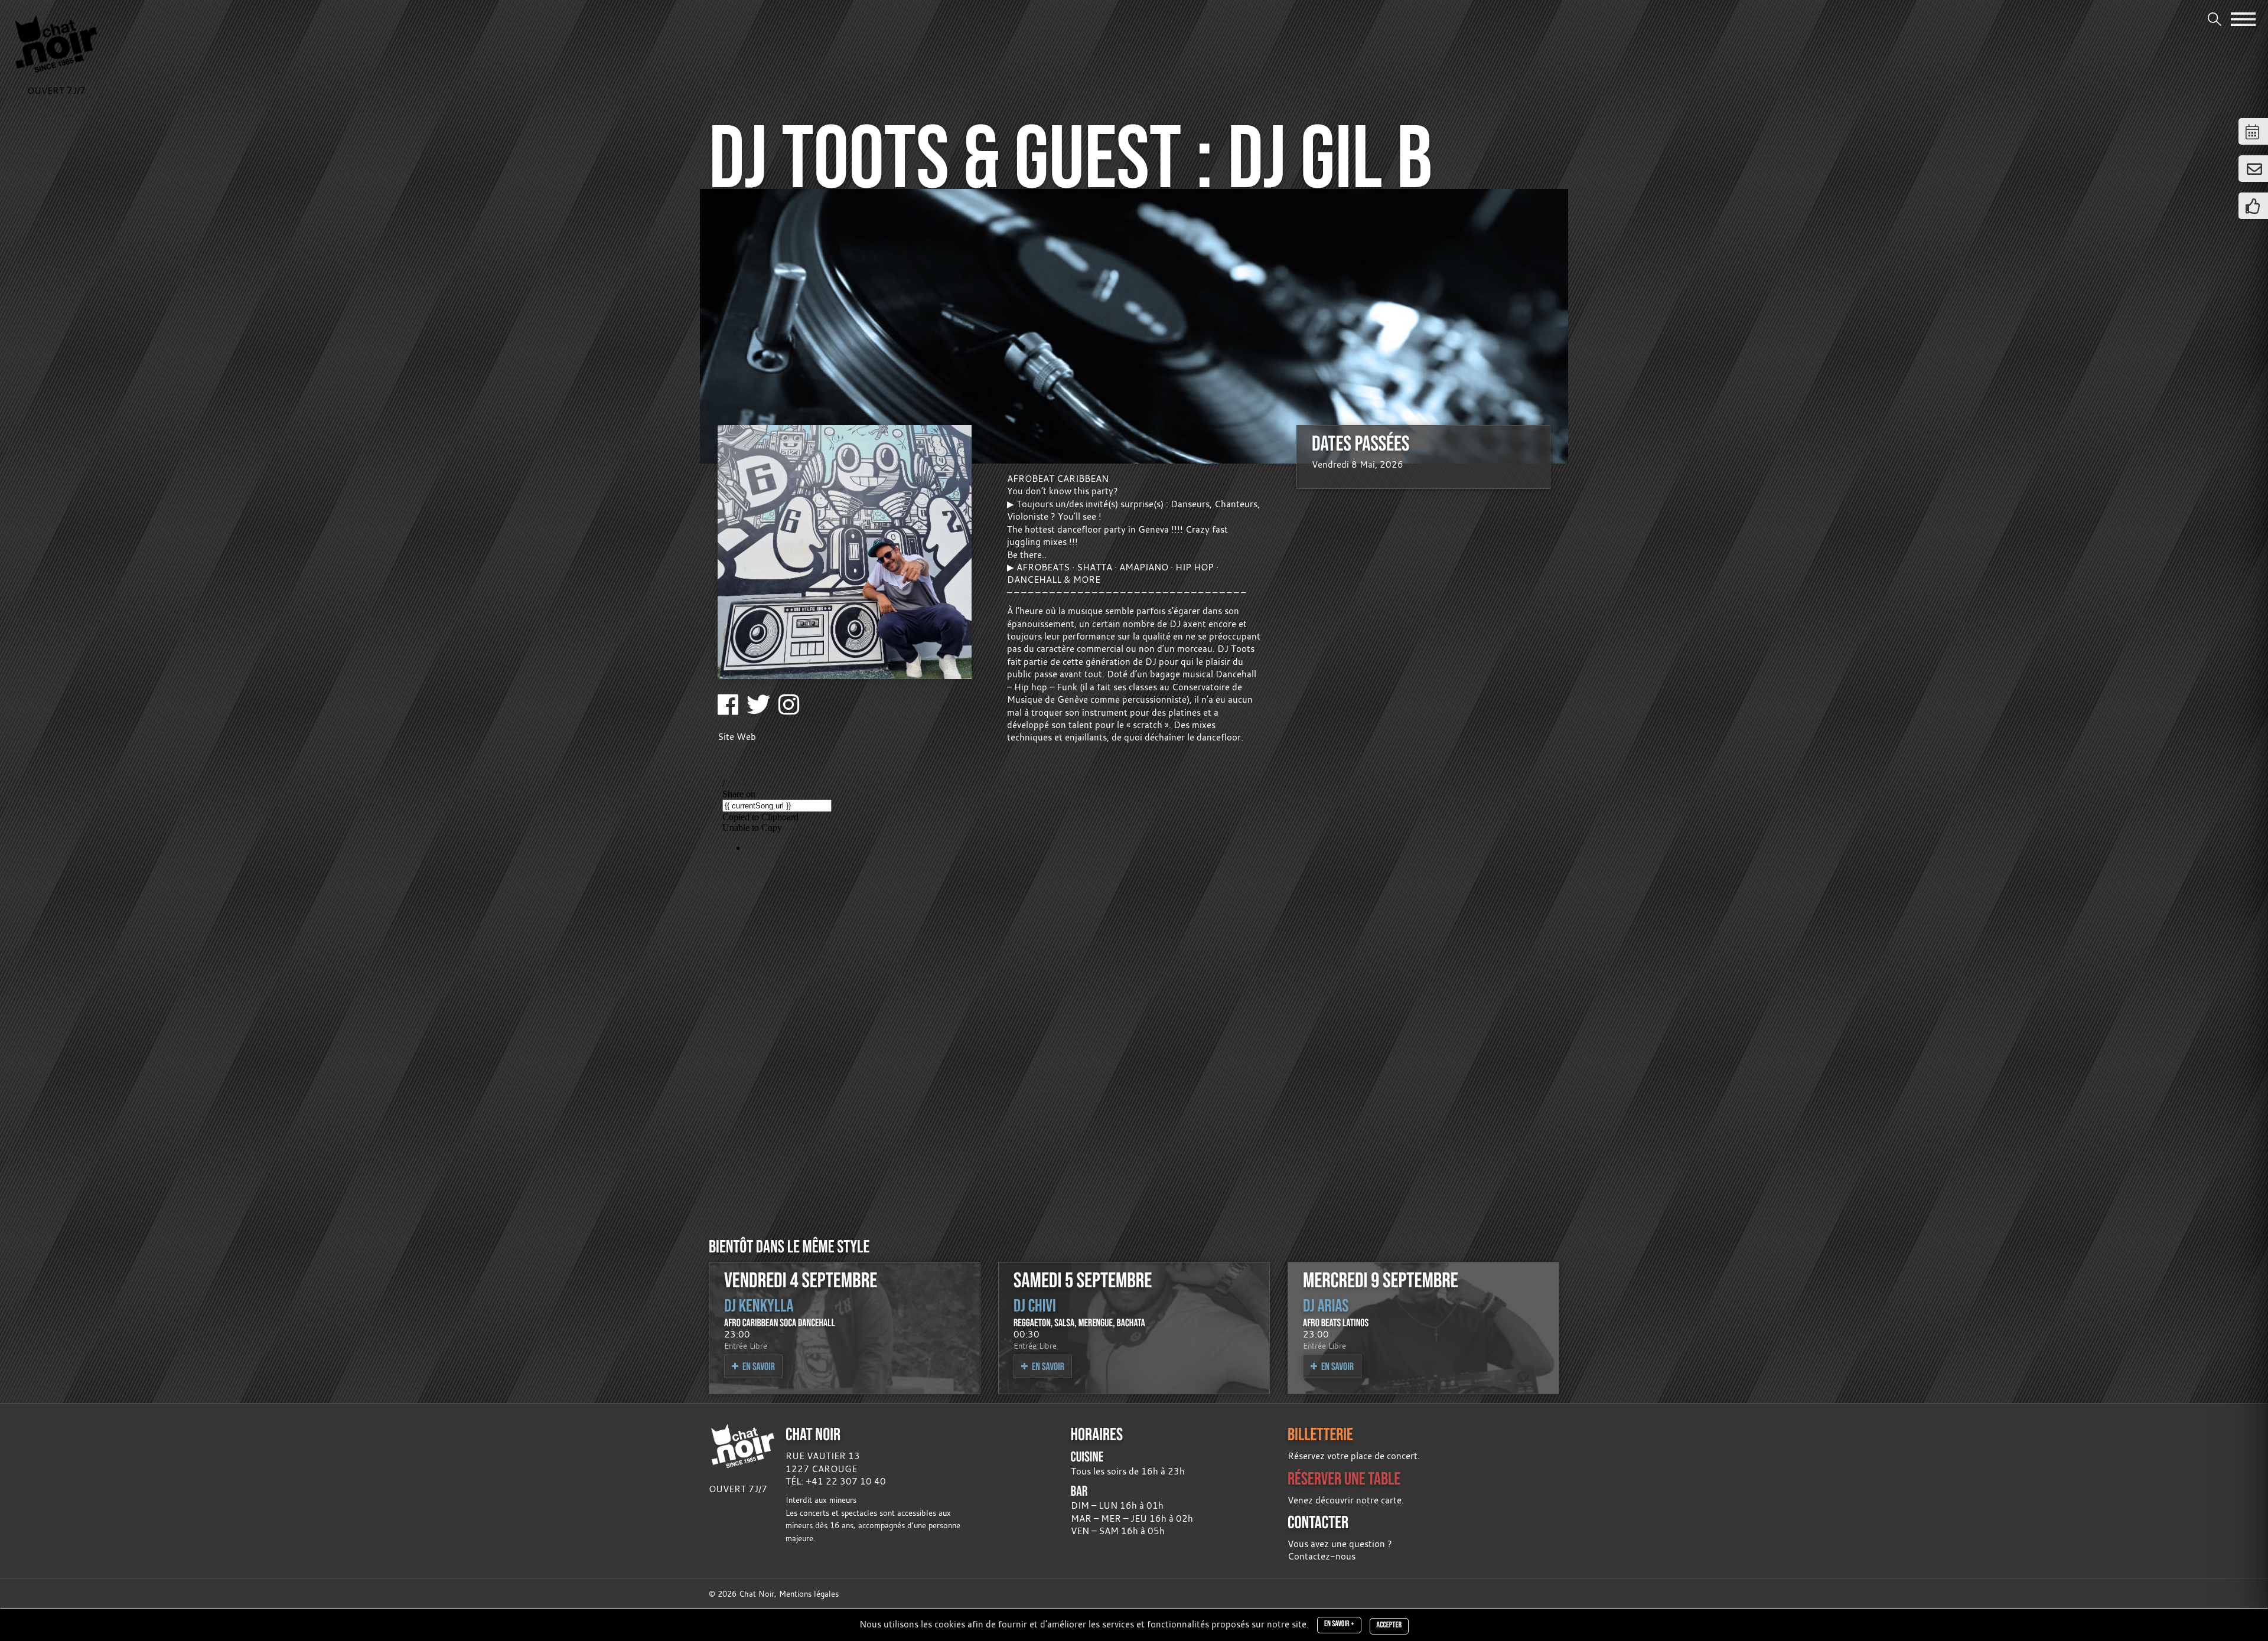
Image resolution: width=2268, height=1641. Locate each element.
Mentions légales (809, 1594)
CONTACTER (1318, 1522)
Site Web (737, 736)
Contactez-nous (1322, 1556)
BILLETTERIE (1320, 1434)
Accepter (1389, 1625)
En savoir (758, 1366)
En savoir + (1339, 1624)
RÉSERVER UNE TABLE (1344, 1478)
